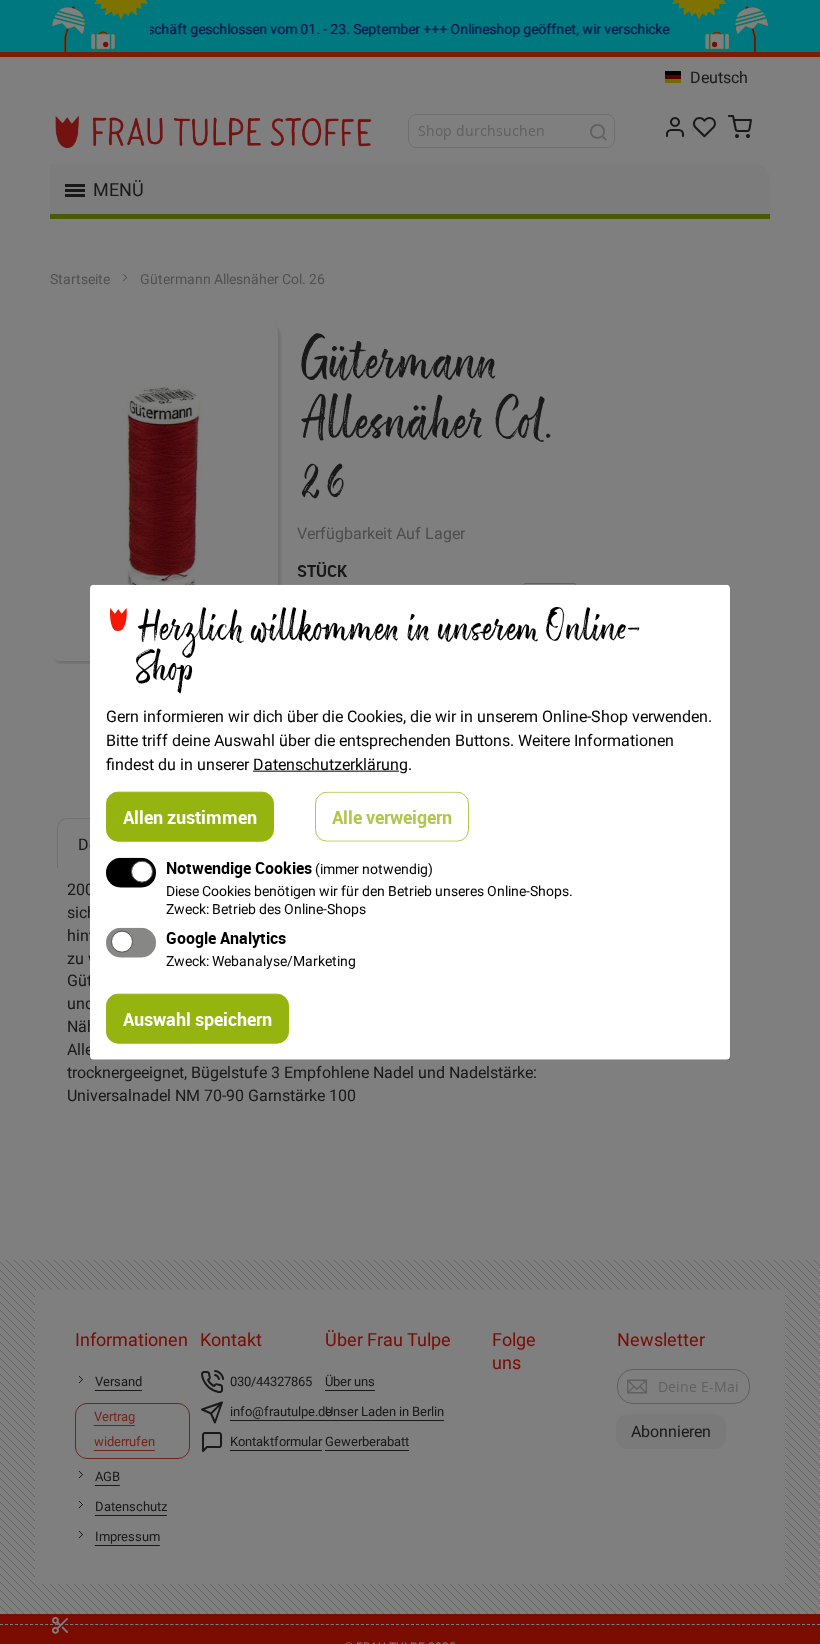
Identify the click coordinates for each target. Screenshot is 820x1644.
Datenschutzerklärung (330, 764)
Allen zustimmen (190, 817)
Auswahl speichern (197, 1018)
